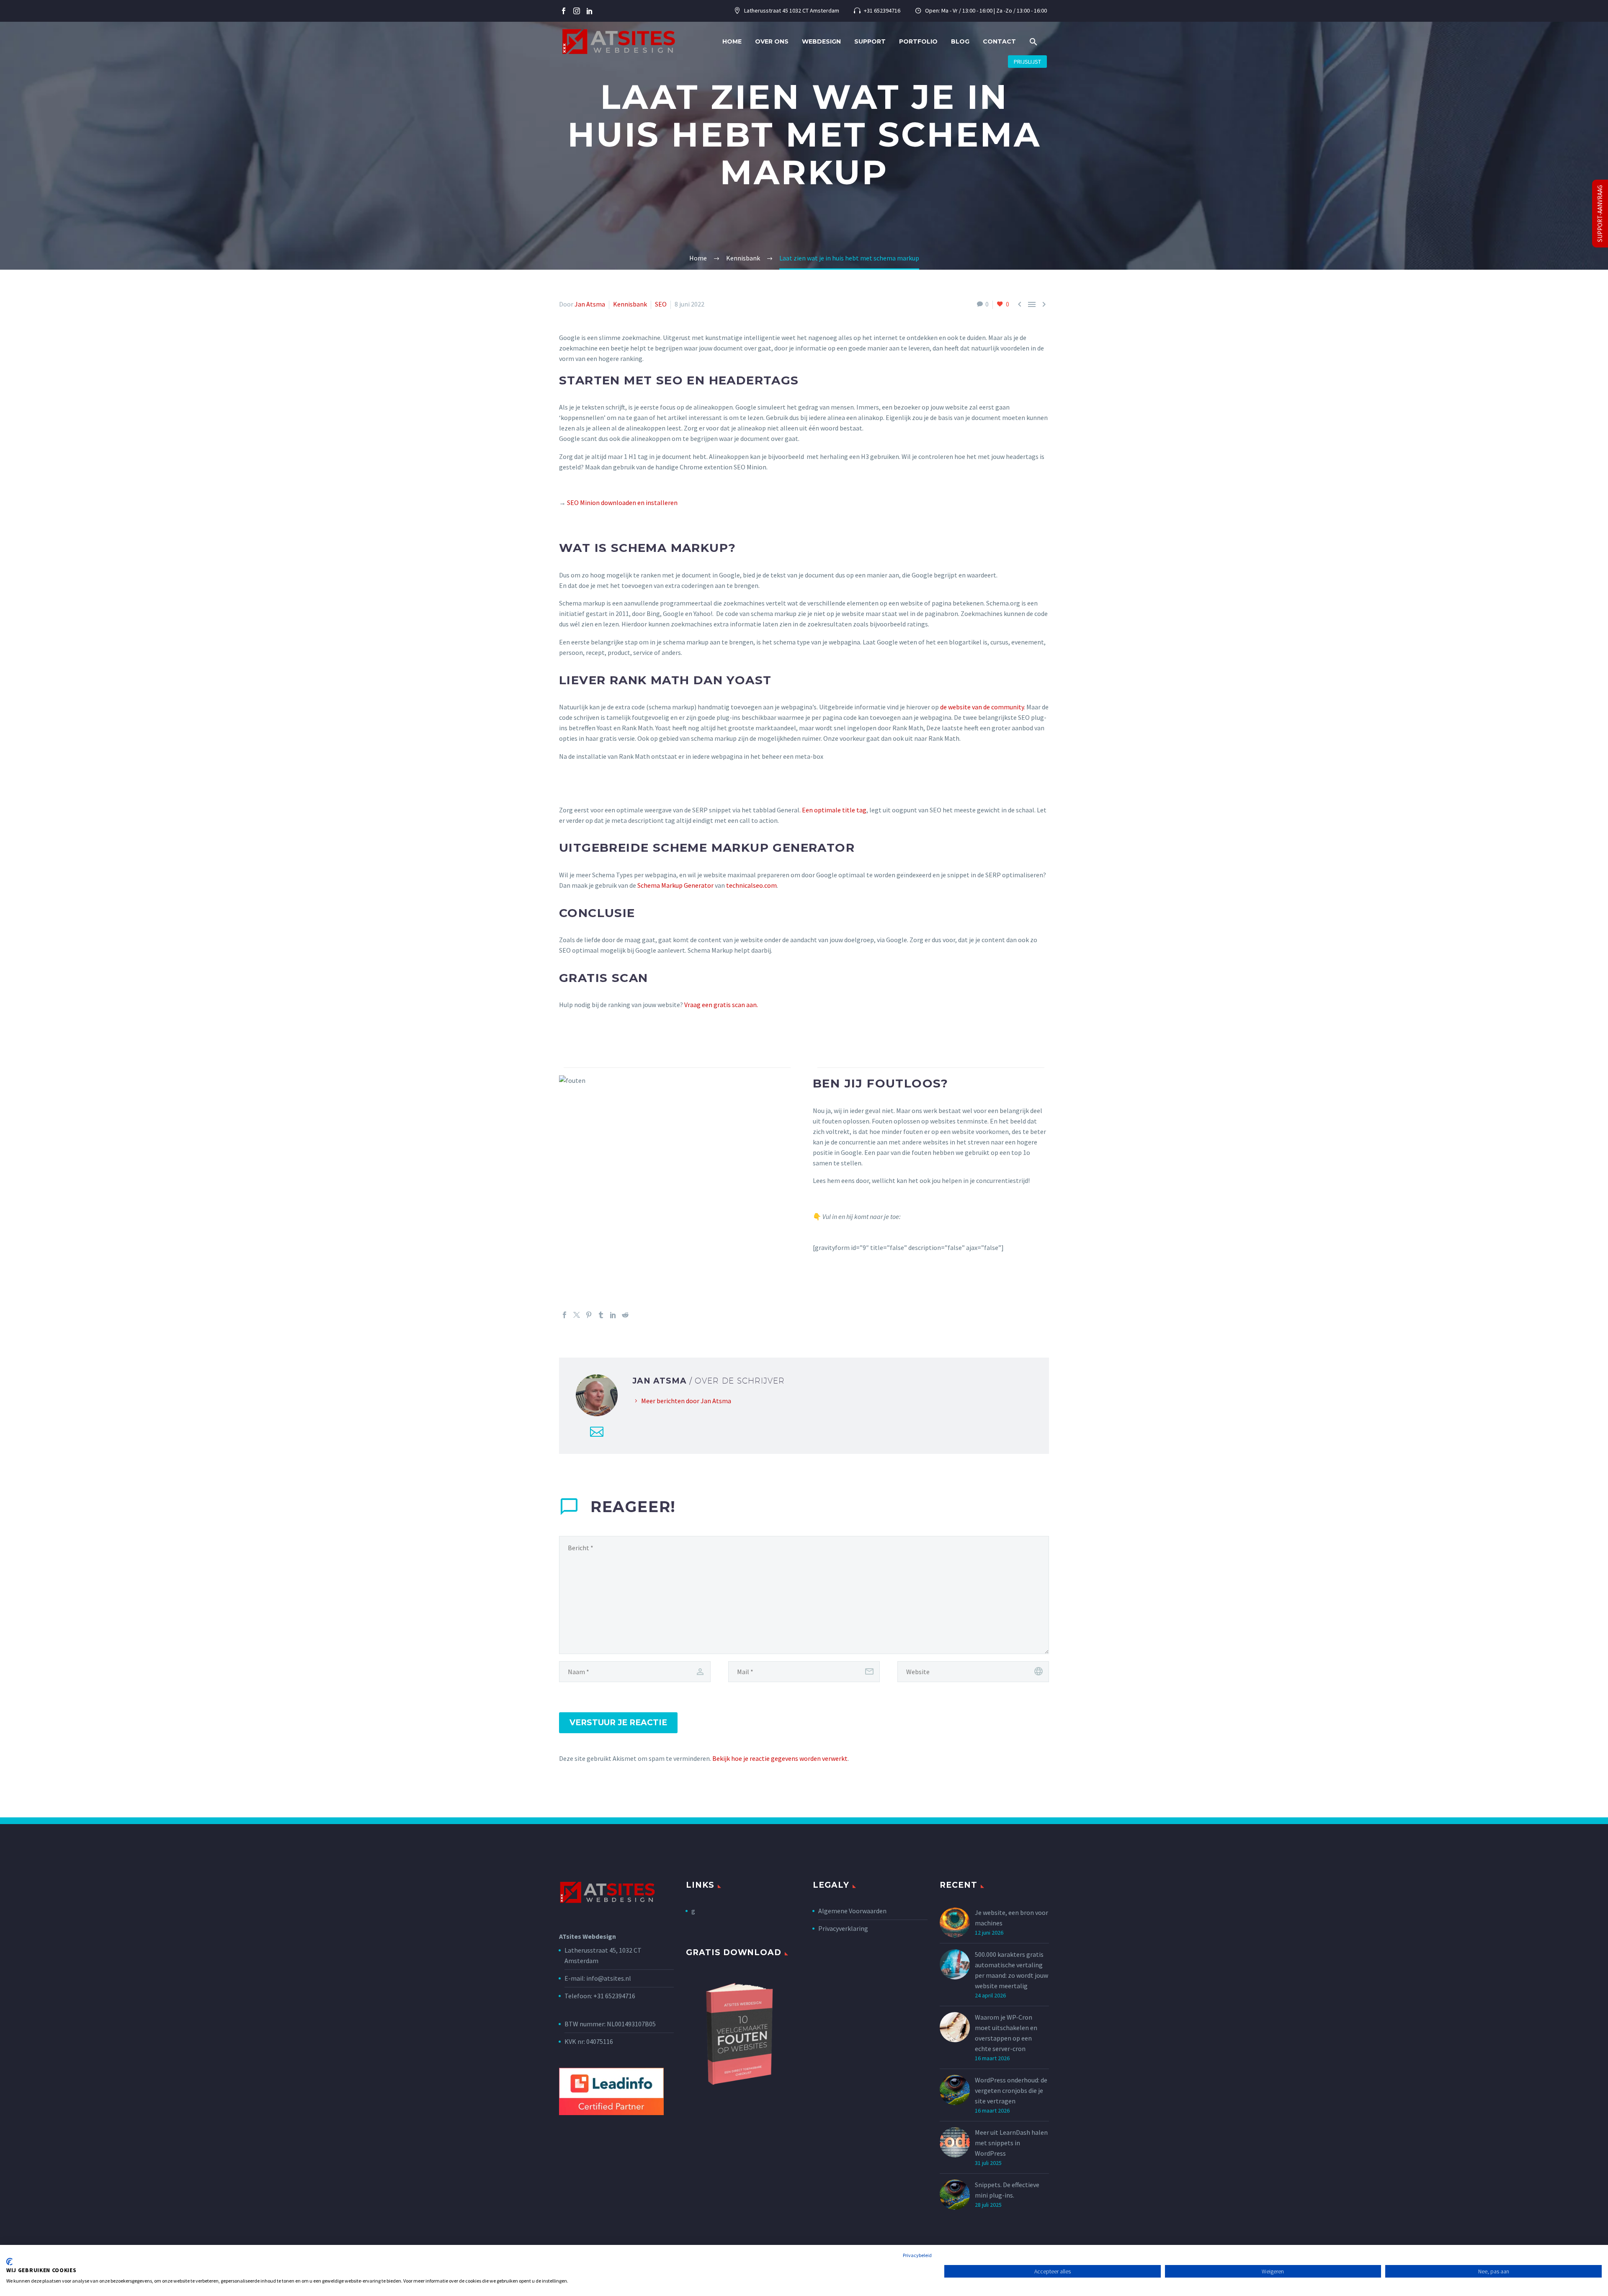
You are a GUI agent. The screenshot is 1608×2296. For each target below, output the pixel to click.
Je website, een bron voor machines (1011, 1918)
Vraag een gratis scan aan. (721, 1005)
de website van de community (982, 707)
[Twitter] (577, 1315)
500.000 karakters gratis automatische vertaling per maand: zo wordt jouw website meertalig (1011, 1970)
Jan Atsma (590, 304)
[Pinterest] (589, 1315)
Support (870, 41)
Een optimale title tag (834, 810)
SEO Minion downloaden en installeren (622, 502)
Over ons (772, 41)
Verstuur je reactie (618, 1723)
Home (732, 41)
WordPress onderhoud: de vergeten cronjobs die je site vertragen (1011, 2090)
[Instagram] (577, 11)
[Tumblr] (601, 1315)
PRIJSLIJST (1027, 62)
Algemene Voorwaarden (852, 1911)
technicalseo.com (751, 885)
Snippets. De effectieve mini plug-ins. (1007, 2190)
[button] (1033, 42)
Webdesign (821, 41)
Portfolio (918, 41)
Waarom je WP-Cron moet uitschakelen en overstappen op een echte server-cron (1006, 2033)
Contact (999, 41)
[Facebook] (564, 11)
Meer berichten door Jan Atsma (686, 1401)
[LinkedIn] (613, 1315)
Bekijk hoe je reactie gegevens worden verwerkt (780, 1758)
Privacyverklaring (843, 1928)
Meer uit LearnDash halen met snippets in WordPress (1011, 2143)
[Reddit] (625, 1315)
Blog (960, 41)
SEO (661, 304)
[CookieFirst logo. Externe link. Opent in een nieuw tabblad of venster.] (9, 2262)
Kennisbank (630, 304)
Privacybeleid (917, 2255)
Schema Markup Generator (675, 885)
